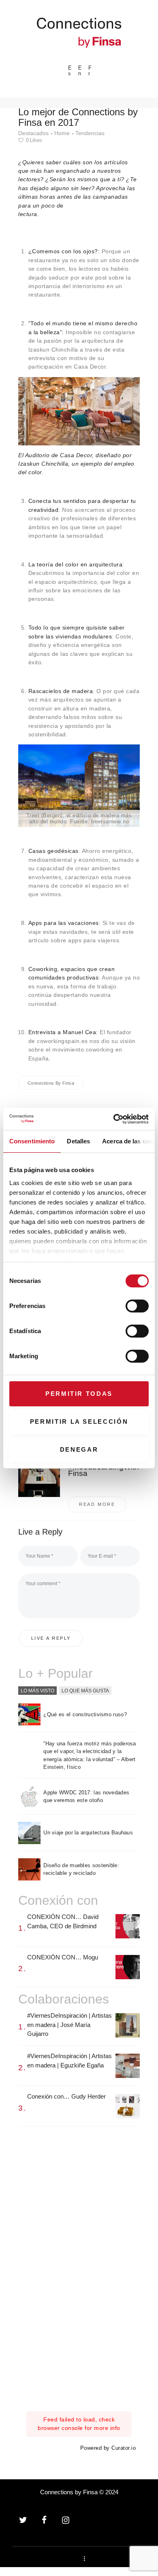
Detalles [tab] (78, 1141)
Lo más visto (37, 1690)
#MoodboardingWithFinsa (104, 1470)
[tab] (37, 1691)
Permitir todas (79, 1394)
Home (62, 133)
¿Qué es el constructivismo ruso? (85, 1714)
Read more (97, 1504)
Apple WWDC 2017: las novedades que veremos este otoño (86, 1797)
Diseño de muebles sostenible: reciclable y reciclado (81, 1869)
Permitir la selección (79, 1422)
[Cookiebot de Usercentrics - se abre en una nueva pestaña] (114, 1119)
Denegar (79, 1449)
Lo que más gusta (85, 1690)
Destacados (33, 133)
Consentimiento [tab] (32, 1141)
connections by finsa (51, 1083)
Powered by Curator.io (108, 2448)
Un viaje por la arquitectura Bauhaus (88, 1833)
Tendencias (90, 133)
